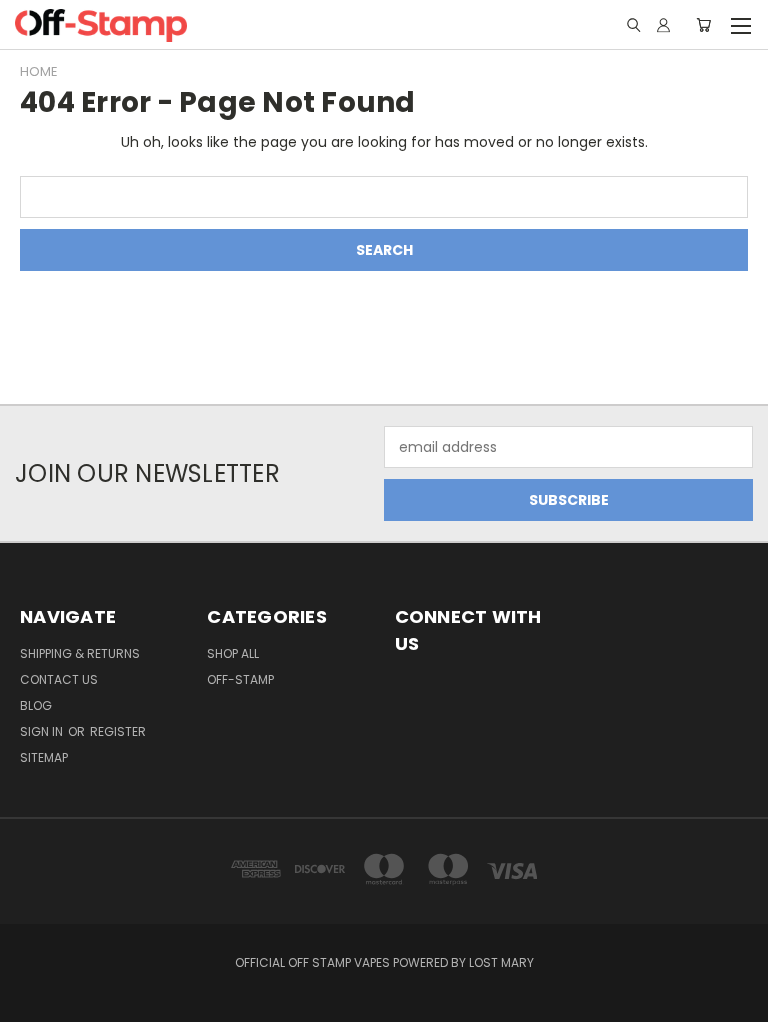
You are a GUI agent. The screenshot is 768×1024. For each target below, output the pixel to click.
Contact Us (59, 679)
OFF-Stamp (240, 679)
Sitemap (44, 757)
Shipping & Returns (80, 653)
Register (118, 731)
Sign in (43, 731)
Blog (36, 705)
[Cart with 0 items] (703, 25)
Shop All (233, 653)
